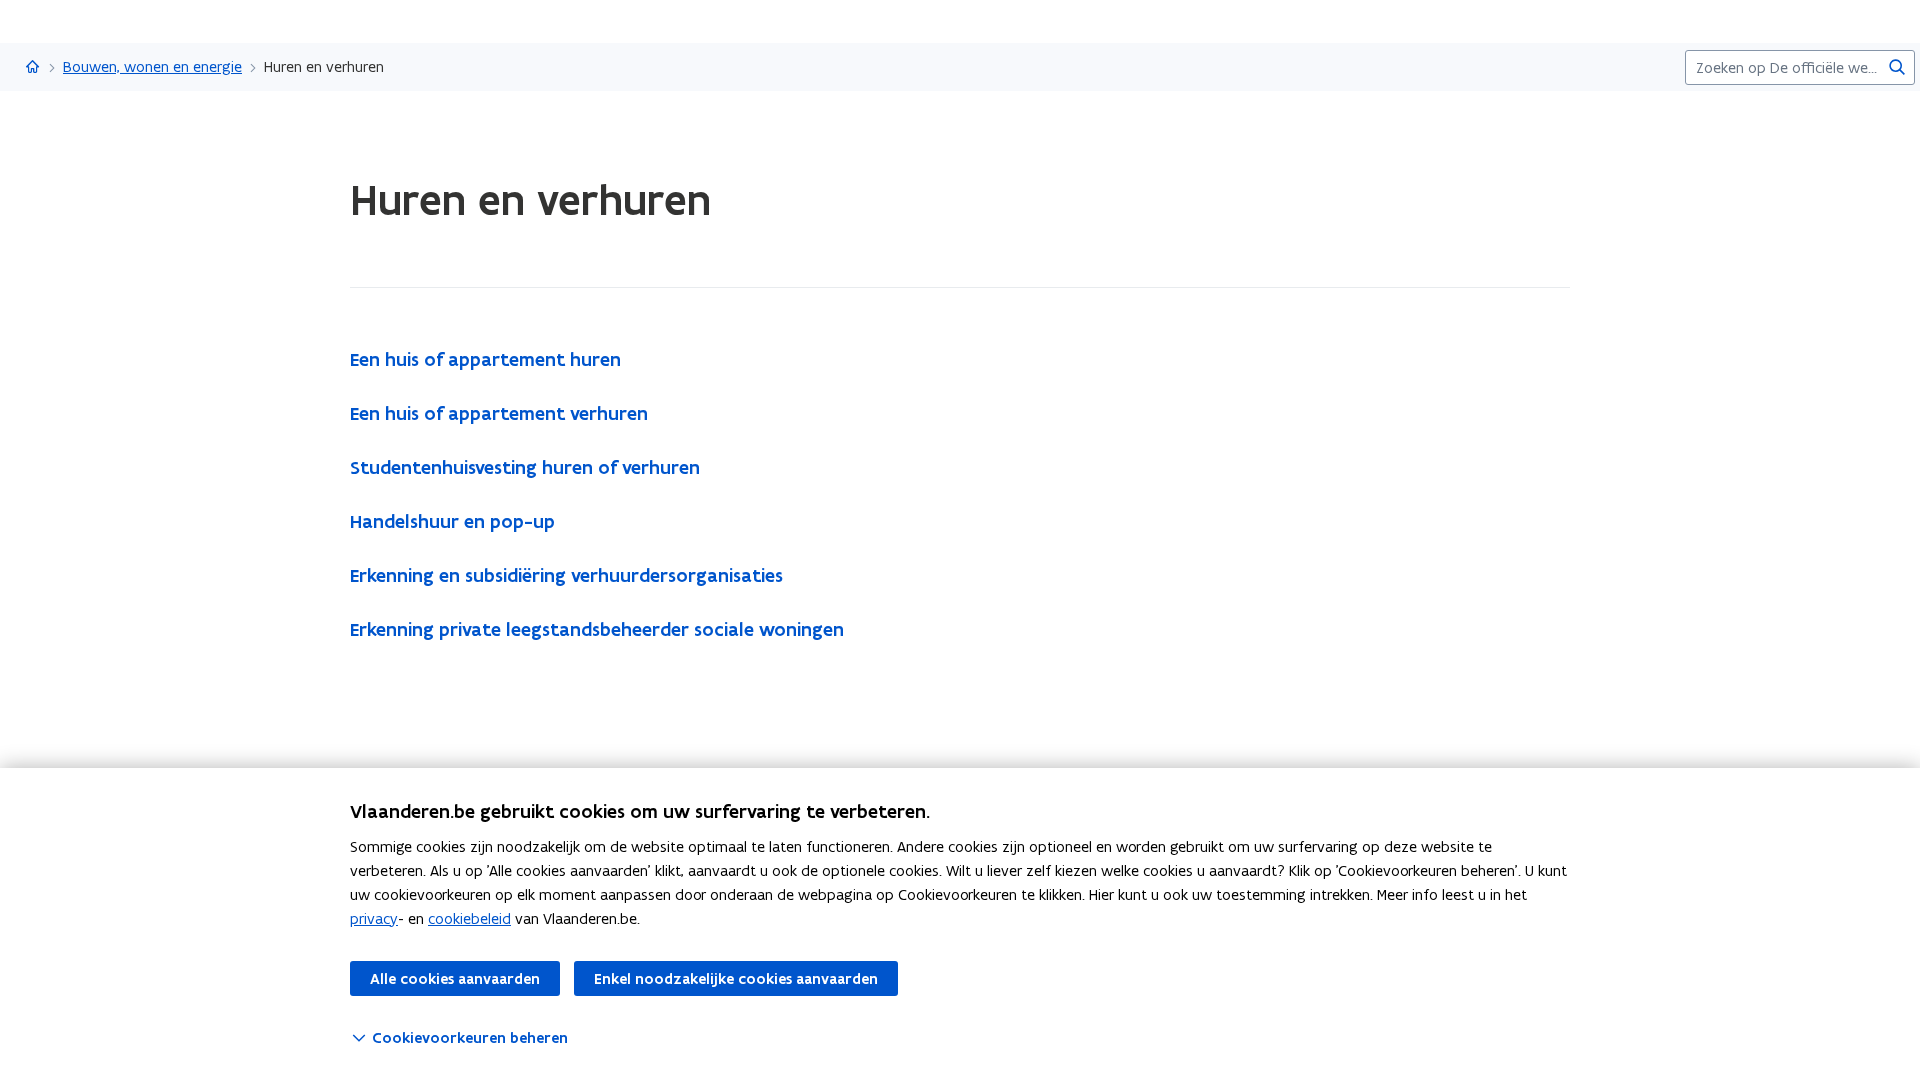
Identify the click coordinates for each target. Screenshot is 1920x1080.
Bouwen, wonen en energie (152, 66)
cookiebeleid (469, 918)
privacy (374, 918)
